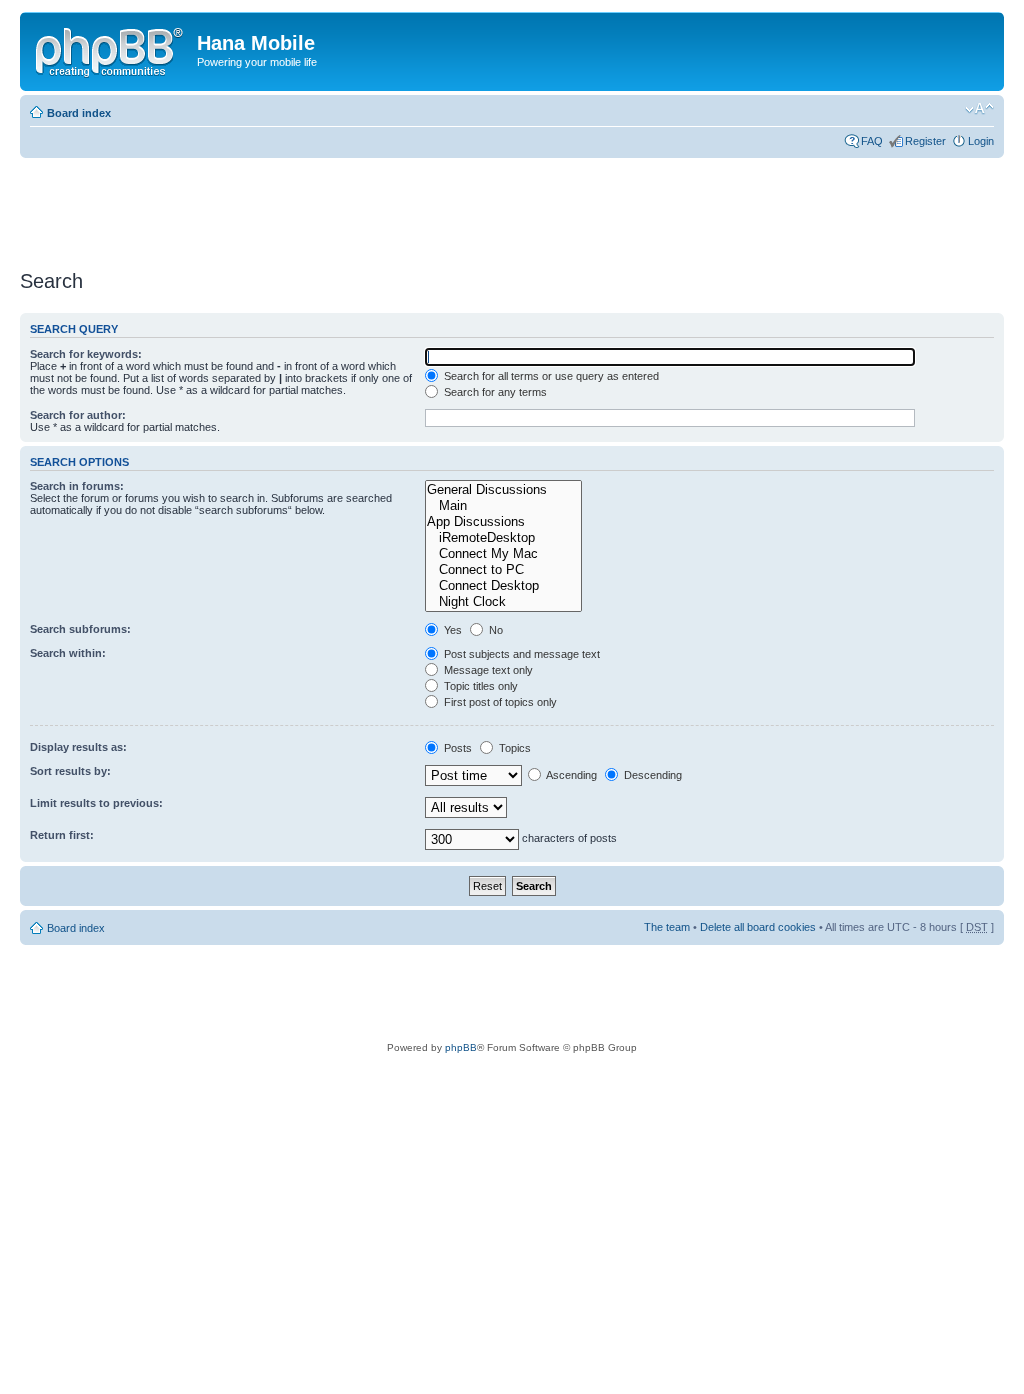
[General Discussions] (503, 490)
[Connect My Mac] (503, 554)
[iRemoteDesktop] (503, 538)
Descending (651, 775)
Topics (513, 748)
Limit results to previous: (96, 803)
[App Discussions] (503, 522)
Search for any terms (494, 392)
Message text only (487, 670)
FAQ (872, 141)
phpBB (461, 1047)
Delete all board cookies (758, 927)
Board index (79, 113)
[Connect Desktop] (503, 586)
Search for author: (78, 415)
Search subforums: (80, 629)
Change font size (979, 109)
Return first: (62, 835)
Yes (451, 630)
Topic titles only (479, 686)
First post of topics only (499, 702)
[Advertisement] (384, 207)
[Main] (503, 506)
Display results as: (78, 747)
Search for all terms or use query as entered (550, 376)
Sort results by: (70, 771)
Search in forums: (77, 486)
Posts (456, 748)
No (494, 630)
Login (981, 141)
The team (667, 927)
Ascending (570, 775)
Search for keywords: (86, 354)
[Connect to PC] (503, 570)
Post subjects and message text (520, 654)
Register (925, 141)
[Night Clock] (503, 602)
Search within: (68, 653)
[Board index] (111, 49)
